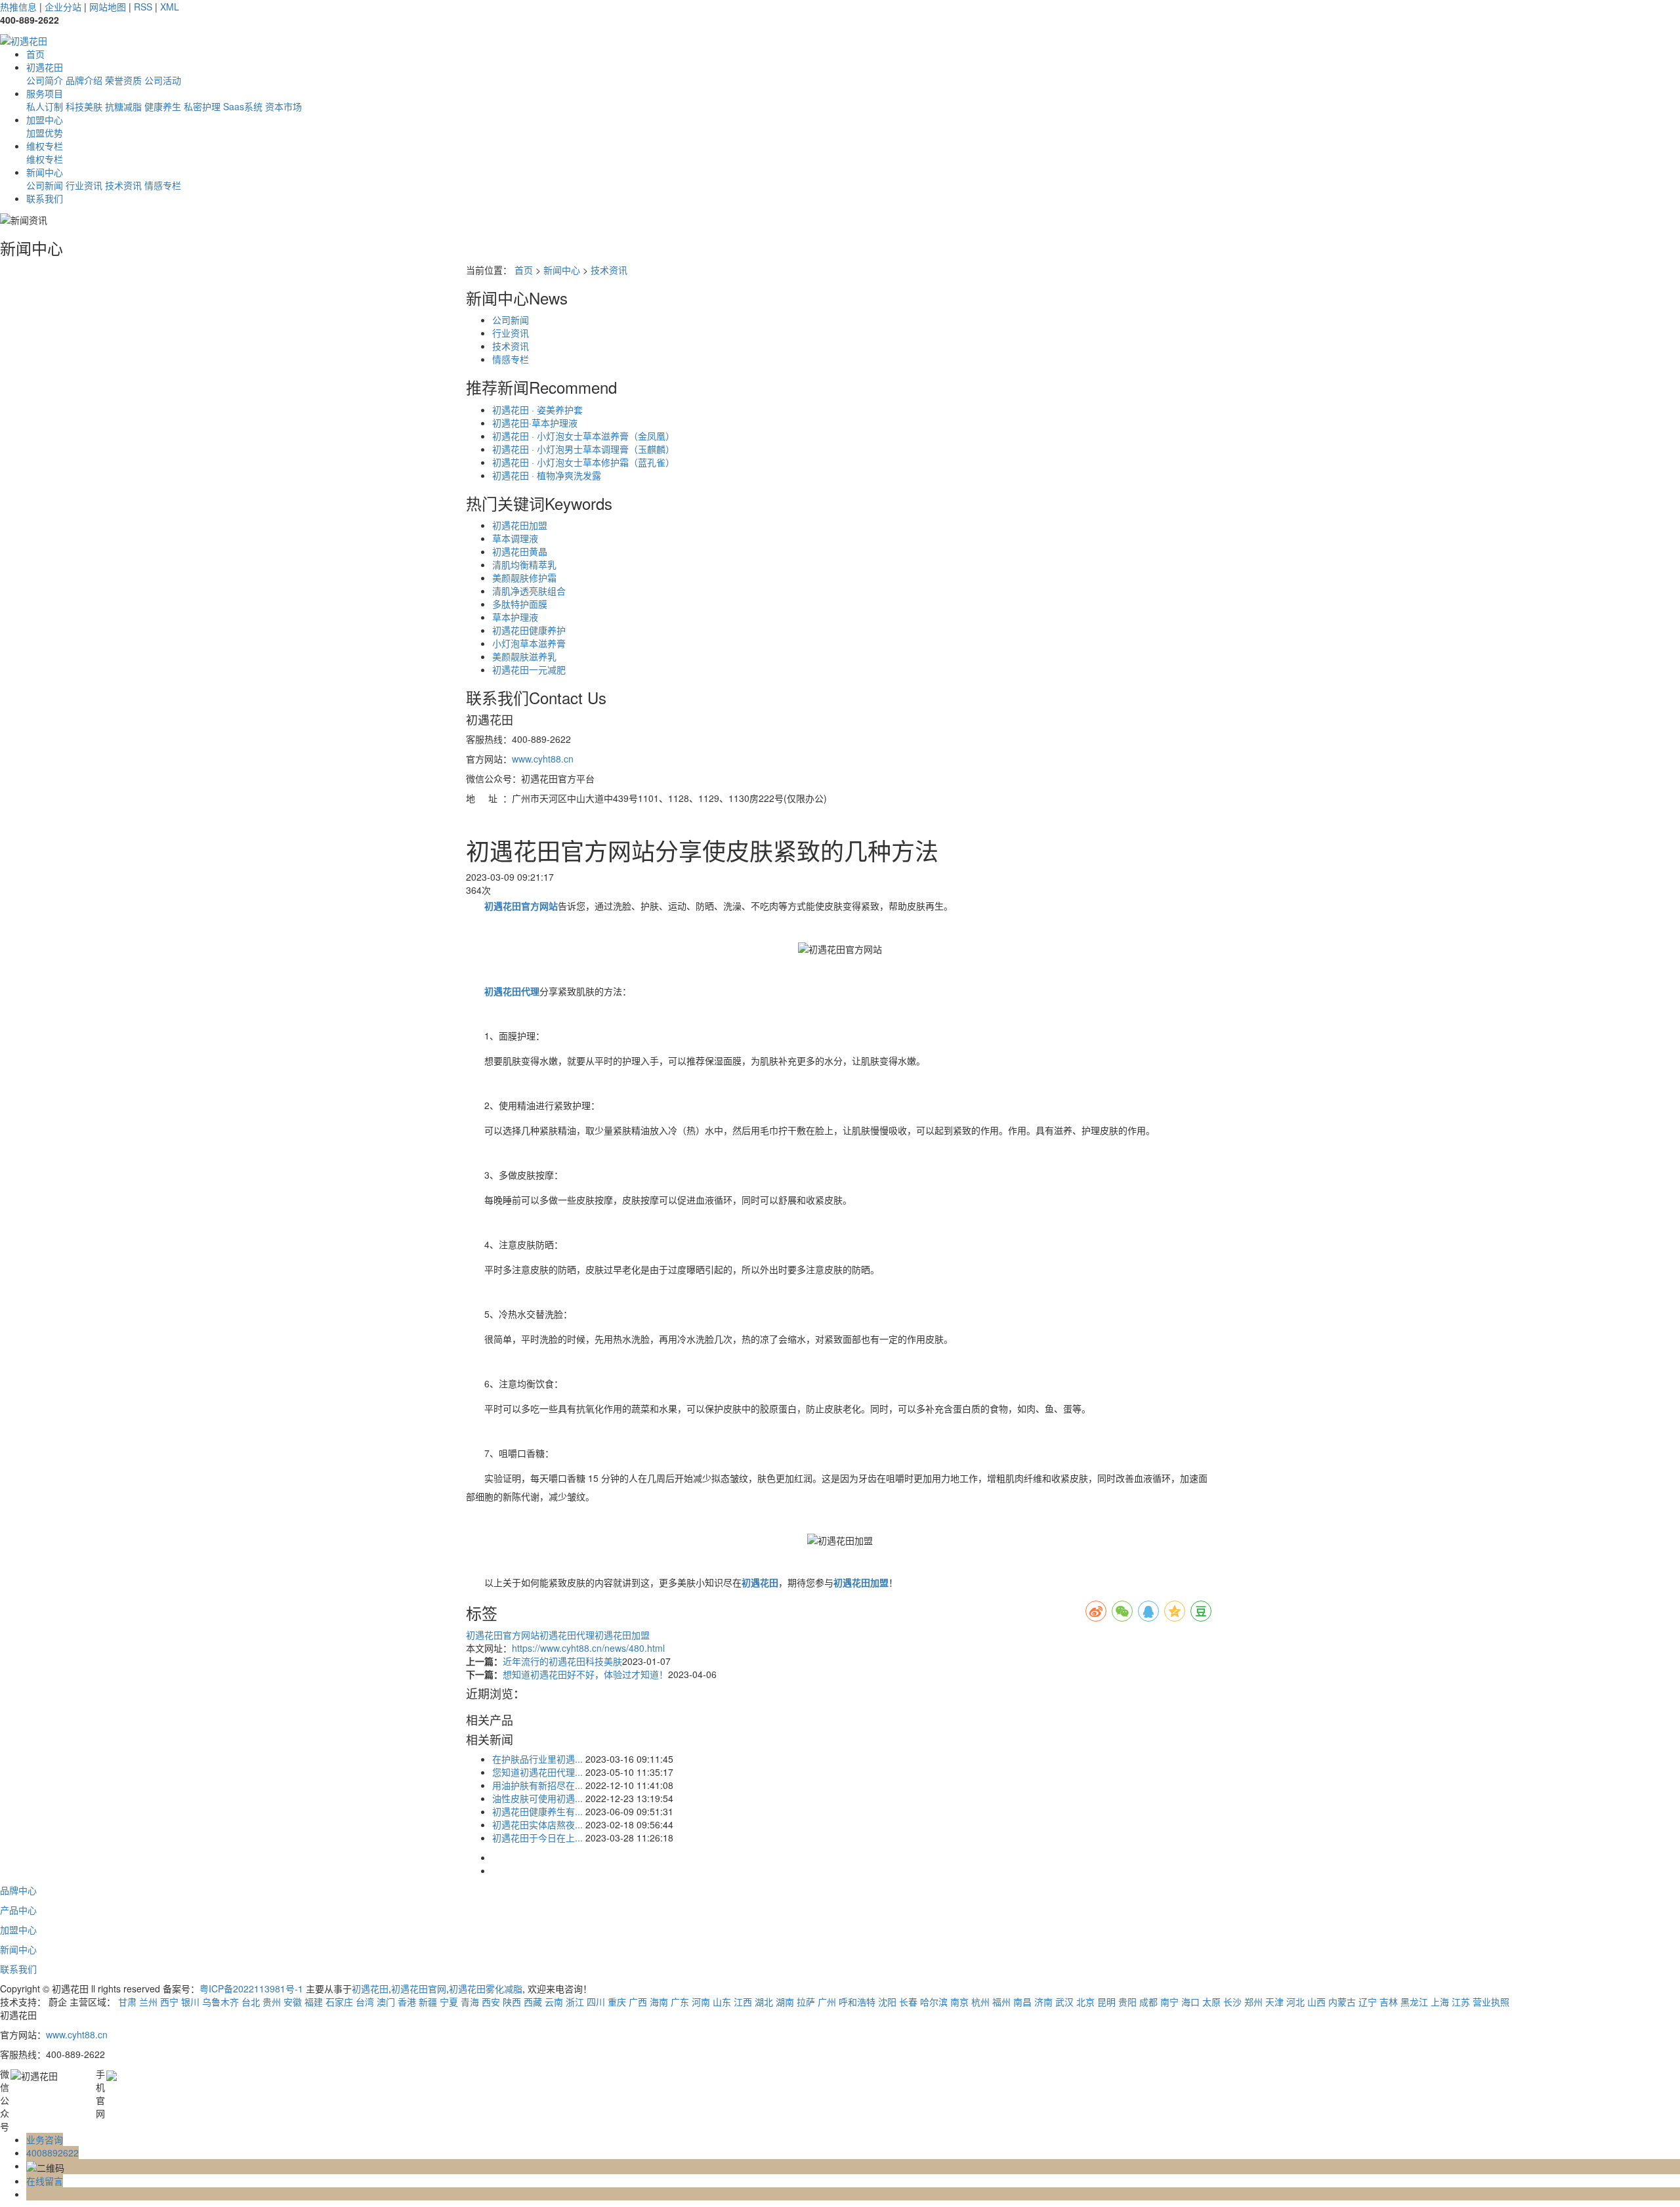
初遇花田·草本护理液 (535, 423)
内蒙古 (1342, 2002)
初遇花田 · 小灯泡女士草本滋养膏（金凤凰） (583, 436)
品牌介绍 (84, 80)
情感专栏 (163, 185)
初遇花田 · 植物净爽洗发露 (547, 475)
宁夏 (449, 2002)
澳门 (386, 2002)
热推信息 (18, 7)
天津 (1274, 2002)
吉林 (1389, 2002)
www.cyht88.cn (543, 759)
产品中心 (18, 1910)
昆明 (1106, 2002)
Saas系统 (243, 106)
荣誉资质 (123, 80)
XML (170, 7)
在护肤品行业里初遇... (537, 1759)
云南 (554, 2002)
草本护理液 (515, 617)
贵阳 (1127, 2002)
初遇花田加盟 (520, 525)
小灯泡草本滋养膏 (529, 643)
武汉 (1064, 2002)
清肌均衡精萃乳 (524, 564)
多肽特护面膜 (520, 604)
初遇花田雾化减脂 (486, 1988)
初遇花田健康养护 (529, 630)
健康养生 (163, 106)
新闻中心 (45, 172)
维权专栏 (45, 146)
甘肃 (127, 2002)
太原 (1211, 2002)
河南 (701, 2002)
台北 (251, 2002)
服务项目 (45, 93)
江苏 (1461, 2002)
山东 (722, 2002)
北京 (1085, 2002)
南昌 (1022, 2002)
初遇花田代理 (567, 1635)
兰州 (148, 2002)
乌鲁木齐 (220, 2002)
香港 (407, 2002)
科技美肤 (84, 106)
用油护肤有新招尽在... (537, 1785)
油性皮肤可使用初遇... (537, 1798)
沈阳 (887, 2002)
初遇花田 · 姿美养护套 (537, 410)
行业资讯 (84, 185)
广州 (827, 2002)
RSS (143, 7)
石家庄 (339, 2002)
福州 (1001, 2002)
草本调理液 (515, 538)
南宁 (1169, 2002)
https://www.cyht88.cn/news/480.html (588, 1648)
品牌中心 (18, 1890)
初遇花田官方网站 (503, 1635)
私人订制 (45, 106)
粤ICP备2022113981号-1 (251, 1988)
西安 (491, 2002)
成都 (1148, 2002)
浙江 (575, 2002)
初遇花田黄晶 (520, 551)
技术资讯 (123, 185)
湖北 (764, 2002)
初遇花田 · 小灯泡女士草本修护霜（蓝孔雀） (583, 462)
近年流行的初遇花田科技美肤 (562, 1661)
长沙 (1232, 2002)
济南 (1043, 2002)
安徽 (293, 2002)
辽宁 (1368, 2002)
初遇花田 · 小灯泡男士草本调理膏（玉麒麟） (583, 449)
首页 (35, 54)
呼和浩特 (857, 2002)
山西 (1316, 2002)
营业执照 (1491, 2002)
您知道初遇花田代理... (537, 1772)
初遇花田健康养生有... (537, 1811)
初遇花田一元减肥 (529, 669)
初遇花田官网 (419, 1988)
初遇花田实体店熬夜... (537, 1824)
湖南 (785, 2002)
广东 (680, 2002)
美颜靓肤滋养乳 (524, 656)
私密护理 (202, 106)
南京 (959, 2002)
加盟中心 (45, 119)
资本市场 (283, 106)
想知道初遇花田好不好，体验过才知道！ (585, 1674)
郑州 (1253, 2002)
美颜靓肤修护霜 (524, 578)
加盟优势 (45, 133)
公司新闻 (45, 185)
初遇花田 (45, 67)
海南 (659, 2002)
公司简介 (45, 80)
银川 (190, 2002)
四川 (596, 2002)
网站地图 (108, 7)
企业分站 (63, 7)
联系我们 (45, 198)
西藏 (533, 2002)
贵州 (272, 2002)
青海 (470, 2002)
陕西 (512, 2002)
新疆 (428, 2002)
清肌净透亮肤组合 (529, 591)
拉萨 (806, 2002)
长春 (908, 2002)
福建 (314, 2002)
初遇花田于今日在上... (537, 1838)
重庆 (617, 2002)
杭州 (980, 2002)
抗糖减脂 (123, 106)
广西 (638, 2002)
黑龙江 (1414, 2002)
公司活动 (163, 80)
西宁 (169, 2002)
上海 (1440, 2002)
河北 (1295, 2002)
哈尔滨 (934, 2002)
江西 (743, 2002)
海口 (1190, 2002)
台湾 (365, 2002)
